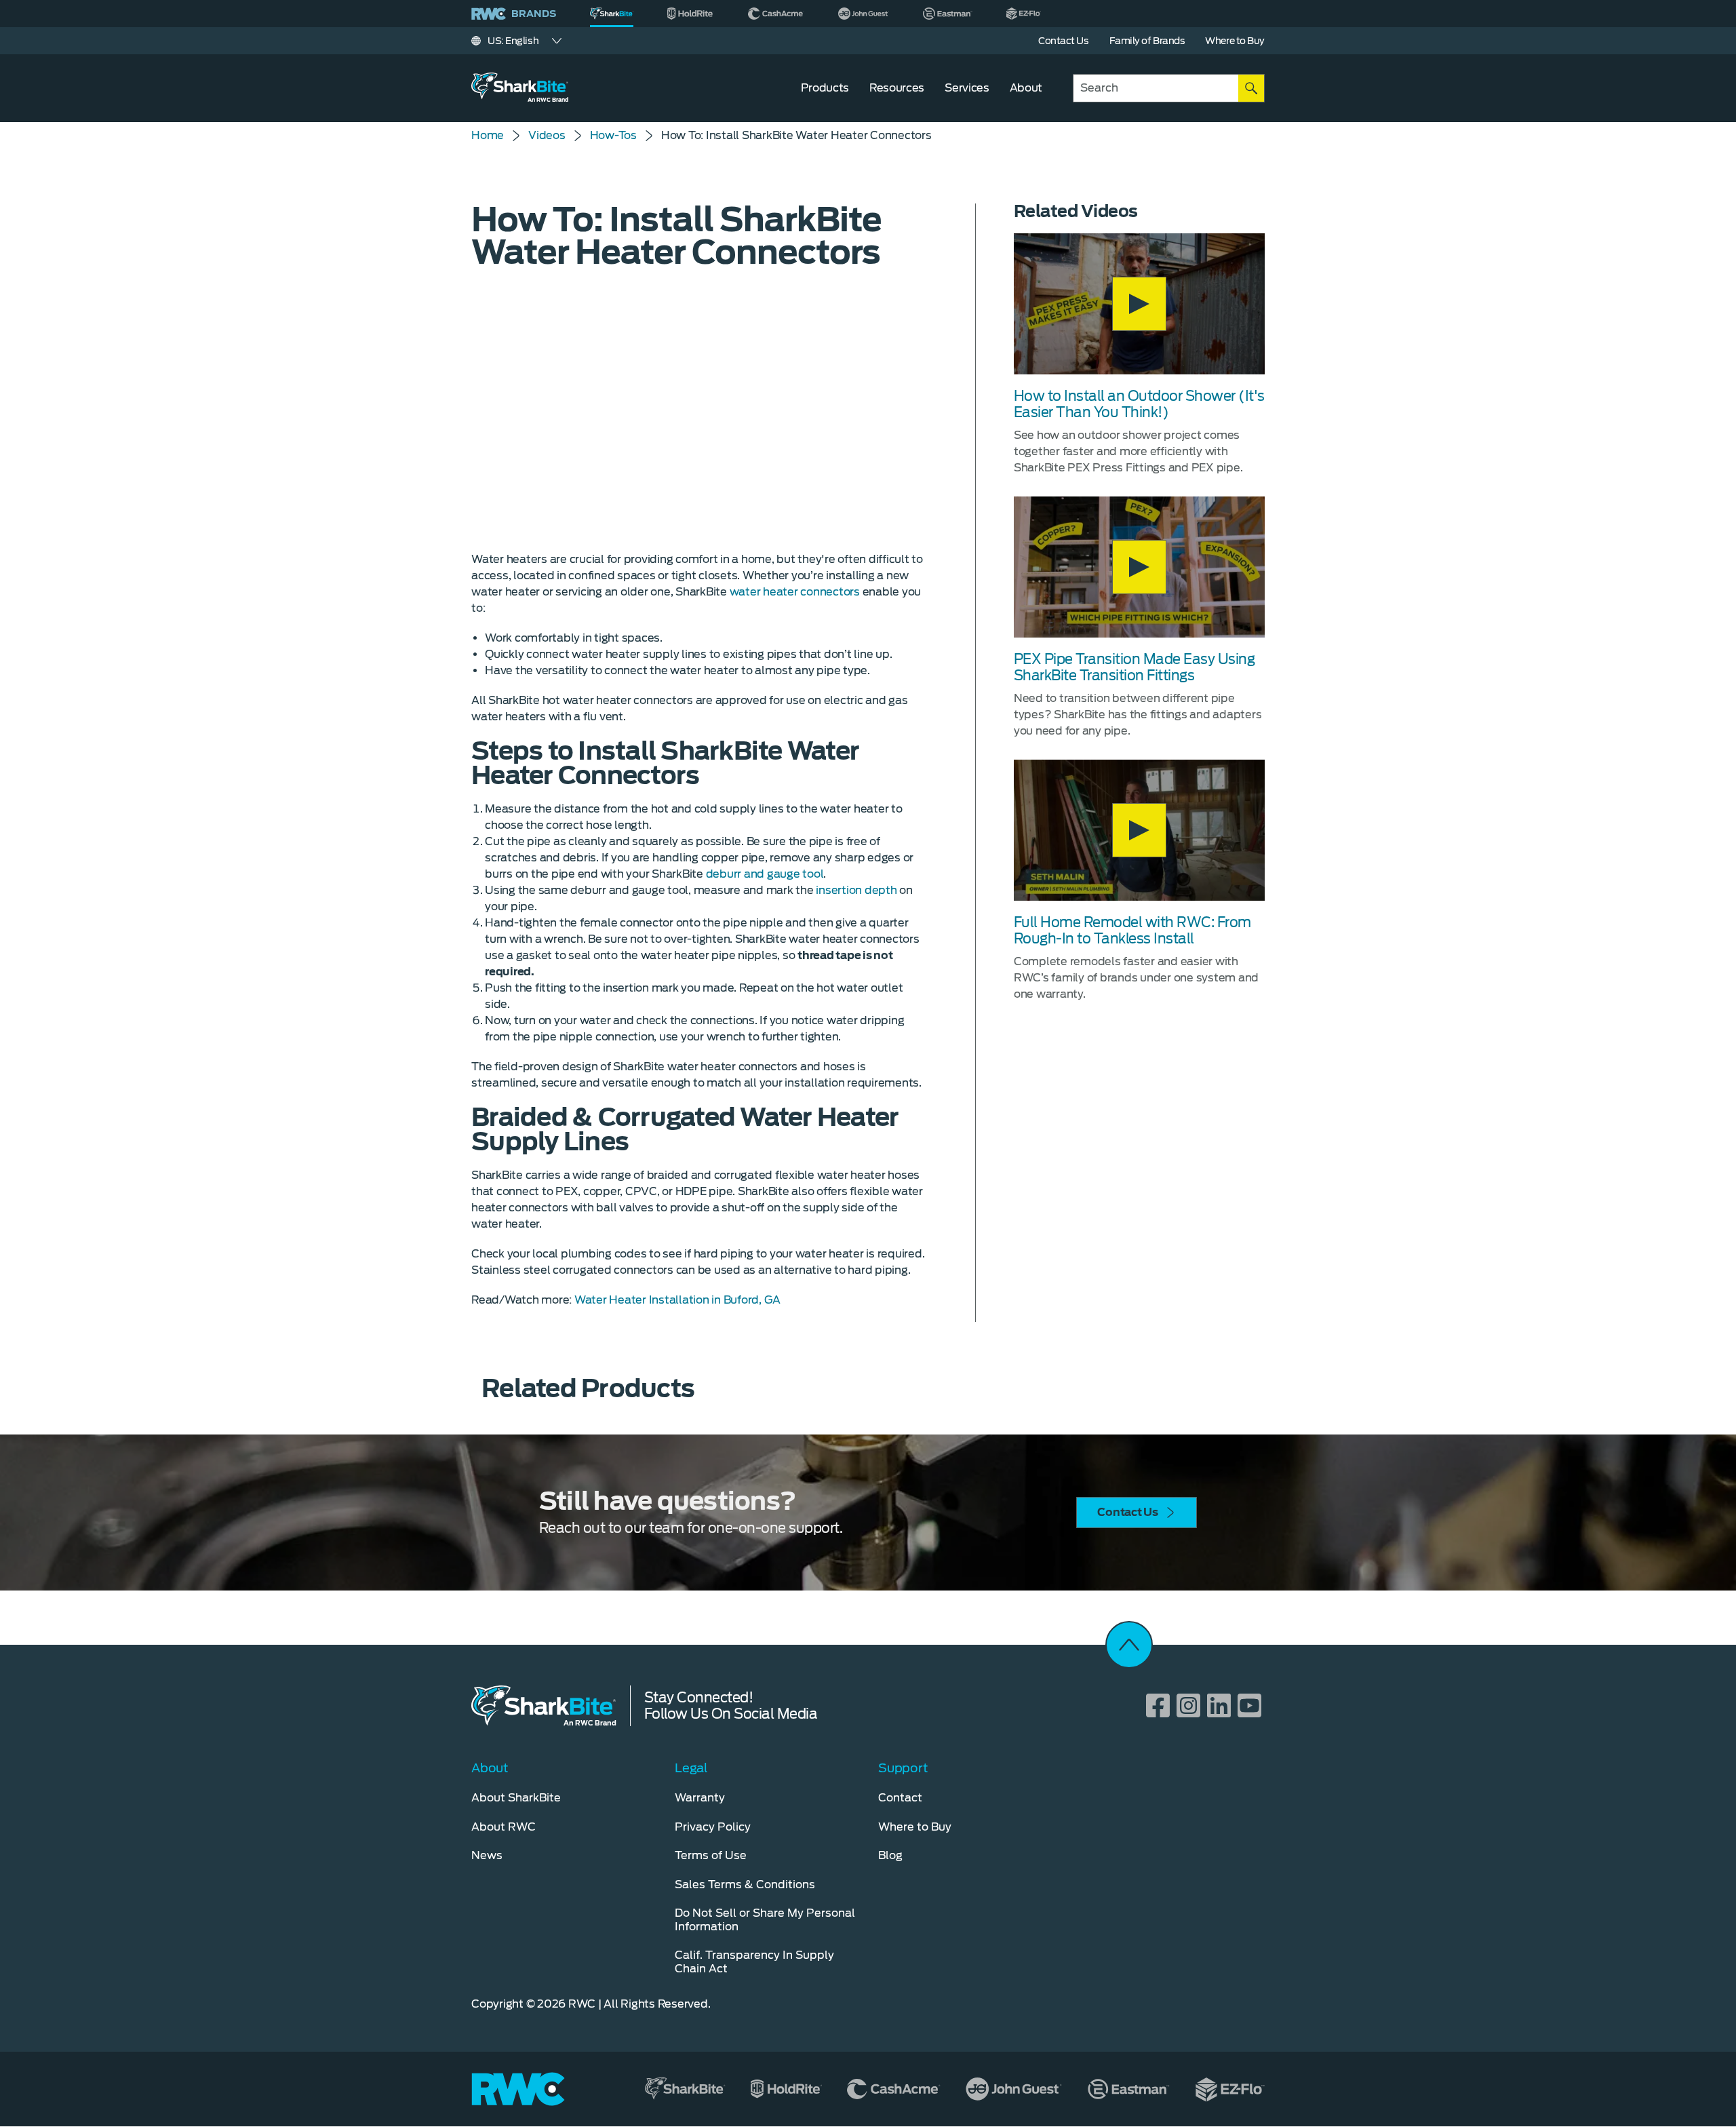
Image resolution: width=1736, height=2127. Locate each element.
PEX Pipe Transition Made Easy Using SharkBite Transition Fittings (1135, 667)
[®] (612, 14)
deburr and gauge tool (765, 874)
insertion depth (856, 890)
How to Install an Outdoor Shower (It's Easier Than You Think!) (1139, 404)
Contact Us (1128, 1512)
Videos (547, 135)
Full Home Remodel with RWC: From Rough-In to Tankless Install (1132, 931)
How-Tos (613, 135)
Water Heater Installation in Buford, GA (677, 1300)
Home (488, 135)
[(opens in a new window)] (691, 14)
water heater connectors (795, 592)
